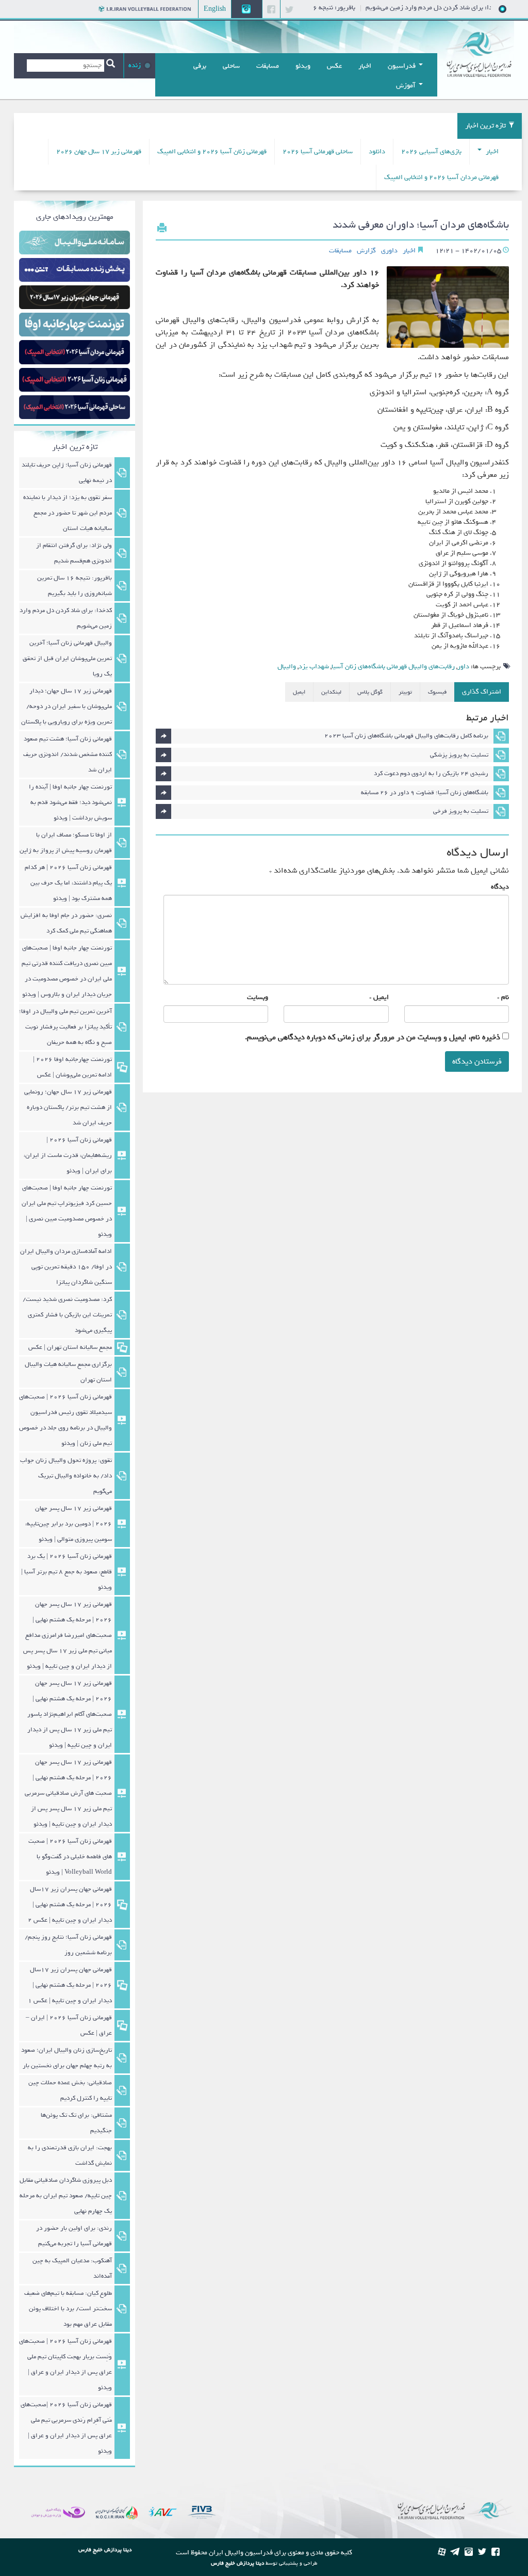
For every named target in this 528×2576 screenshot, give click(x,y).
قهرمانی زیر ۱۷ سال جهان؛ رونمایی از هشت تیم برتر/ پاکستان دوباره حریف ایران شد (68, 1107)
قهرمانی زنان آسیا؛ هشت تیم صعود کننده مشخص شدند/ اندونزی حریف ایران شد (68, 754)
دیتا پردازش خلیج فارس (237, 2563)
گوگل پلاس (370, 692)
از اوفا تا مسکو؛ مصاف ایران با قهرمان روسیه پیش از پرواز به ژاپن (66, 843)
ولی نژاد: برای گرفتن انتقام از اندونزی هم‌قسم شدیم (74, 553)
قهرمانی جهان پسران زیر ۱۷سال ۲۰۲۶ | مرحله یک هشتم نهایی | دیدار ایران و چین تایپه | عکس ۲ (70, 1905)
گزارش (366, 251)
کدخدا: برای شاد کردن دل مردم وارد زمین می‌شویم (66, 618)
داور (463, 666)
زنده (135, 65)
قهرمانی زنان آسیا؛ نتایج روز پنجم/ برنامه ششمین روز (68, 1945)
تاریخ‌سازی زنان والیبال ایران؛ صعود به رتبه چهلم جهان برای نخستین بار (67, 2058)
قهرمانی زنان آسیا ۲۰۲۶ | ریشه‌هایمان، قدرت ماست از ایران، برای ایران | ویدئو (68, 1155)
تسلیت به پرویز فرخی (461, 811)
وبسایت (258, 997)
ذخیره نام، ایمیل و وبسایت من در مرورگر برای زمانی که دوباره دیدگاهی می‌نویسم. (373, 1037)
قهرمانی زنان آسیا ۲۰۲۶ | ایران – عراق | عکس (69, 2025)
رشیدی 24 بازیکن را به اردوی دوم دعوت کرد (431, 774)
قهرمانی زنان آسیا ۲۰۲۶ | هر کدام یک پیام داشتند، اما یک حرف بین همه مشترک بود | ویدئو (68, 883)
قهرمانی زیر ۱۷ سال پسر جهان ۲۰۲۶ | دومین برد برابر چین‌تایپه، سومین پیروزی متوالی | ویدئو (69, 1524)
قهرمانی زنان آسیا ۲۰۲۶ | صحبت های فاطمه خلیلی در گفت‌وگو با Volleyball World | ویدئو (70, 1857)
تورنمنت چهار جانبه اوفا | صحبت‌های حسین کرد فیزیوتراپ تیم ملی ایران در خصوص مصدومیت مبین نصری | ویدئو (67, 1211)
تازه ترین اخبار (485, 126)
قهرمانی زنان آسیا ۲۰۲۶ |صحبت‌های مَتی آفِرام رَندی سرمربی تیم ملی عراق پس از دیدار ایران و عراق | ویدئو (66, 2428)
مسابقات (340, 251)
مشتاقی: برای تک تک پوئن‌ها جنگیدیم (76, 2123)
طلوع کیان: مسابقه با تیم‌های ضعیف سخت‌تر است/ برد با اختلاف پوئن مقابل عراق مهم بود (68, 2309)
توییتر (405, 692)
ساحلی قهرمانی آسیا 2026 (318, 151)
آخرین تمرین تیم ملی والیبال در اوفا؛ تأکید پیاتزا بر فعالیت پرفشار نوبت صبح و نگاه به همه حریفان (65, 1027)
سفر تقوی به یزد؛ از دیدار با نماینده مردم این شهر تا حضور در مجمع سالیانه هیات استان (68, 513)
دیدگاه (500, 887)
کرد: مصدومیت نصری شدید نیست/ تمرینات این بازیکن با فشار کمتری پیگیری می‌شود (67, 1315)
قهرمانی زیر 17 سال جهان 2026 (99, 151)
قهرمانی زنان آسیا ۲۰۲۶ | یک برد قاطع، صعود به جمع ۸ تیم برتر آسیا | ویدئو (67, 1572)
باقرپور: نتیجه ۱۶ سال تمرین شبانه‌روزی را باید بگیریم (75, 586)
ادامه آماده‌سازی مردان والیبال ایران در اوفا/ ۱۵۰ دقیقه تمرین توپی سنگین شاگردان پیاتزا (66, 1267)
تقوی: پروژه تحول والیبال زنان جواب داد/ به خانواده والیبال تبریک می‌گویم (66, 1476)
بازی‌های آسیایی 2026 (431, 151)
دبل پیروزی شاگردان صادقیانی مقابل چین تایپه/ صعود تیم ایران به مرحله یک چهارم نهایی (66, 2196)
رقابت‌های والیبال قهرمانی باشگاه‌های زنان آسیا (393, 666)
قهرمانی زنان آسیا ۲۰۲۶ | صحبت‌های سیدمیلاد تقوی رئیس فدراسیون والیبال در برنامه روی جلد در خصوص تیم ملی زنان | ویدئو (65, 1420)
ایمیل (299, 692)
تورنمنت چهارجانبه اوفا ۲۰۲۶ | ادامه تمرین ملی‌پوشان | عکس (72, 1067)
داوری (389, 251)
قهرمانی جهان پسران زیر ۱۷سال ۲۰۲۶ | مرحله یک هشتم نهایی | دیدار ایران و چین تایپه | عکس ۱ (70, 1985)
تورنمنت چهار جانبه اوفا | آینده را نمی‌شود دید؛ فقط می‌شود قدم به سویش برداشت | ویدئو (70, 802)
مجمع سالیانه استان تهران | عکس (70, 1347)
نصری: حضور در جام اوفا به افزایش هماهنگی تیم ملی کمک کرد (66, 923)
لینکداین (331, 692)
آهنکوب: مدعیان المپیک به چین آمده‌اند (72, 2268)
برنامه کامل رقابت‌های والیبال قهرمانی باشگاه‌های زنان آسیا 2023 (406, 736)
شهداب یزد (314, 666)
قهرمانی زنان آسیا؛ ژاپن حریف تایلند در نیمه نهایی (67, 473)
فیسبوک (437, 692)
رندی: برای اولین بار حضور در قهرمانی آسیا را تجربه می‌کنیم (74, 2236)
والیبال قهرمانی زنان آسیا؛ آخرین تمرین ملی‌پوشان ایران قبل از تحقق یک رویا (67, 658)
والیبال (287, 666)
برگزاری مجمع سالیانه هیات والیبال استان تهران (68, 1372)
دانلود (377, 151)
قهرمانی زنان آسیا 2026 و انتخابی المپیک (212, 151)
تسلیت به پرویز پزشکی (459, 755)
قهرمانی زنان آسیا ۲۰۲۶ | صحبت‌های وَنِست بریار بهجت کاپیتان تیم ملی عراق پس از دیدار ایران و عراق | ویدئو (65, 2364)
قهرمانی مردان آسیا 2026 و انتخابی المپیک (441, 177)
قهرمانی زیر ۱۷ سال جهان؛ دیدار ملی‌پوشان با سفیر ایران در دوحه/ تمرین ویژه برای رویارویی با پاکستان (67, 706)
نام (505, 997)
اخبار (491, 151)
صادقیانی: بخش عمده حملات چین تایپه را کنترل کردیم (70, 2090)
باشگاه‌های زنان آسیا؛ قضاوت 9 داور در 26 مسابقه (425, 793)
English (215, 9)
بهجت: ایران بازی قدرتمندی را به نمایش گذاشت (70, 2155)
